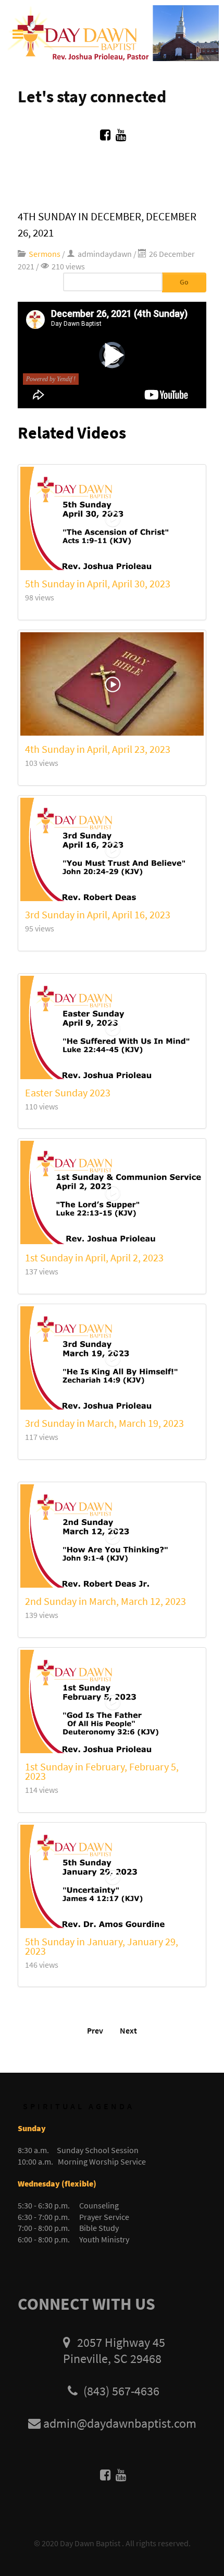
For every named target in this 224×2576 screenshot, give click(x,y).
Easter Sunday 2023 (68, 1092)
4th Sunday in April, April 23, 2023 (98, 749)
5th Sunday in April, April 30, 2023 (98, 583)
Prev (95, 2030)
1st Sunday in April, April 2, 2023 (94, 1257)
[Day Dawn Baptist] (112, 32)
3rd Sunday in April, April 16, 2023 (98, 914)
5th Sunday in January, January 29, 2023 (102, 1946)
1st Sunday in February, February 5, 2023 (102, 1771)
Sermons (45, 254)
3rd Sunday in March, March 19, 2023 (104, 1423)
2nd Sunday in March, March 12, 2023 (105, 1601)
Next (128, 2030)
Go (184, 282)
